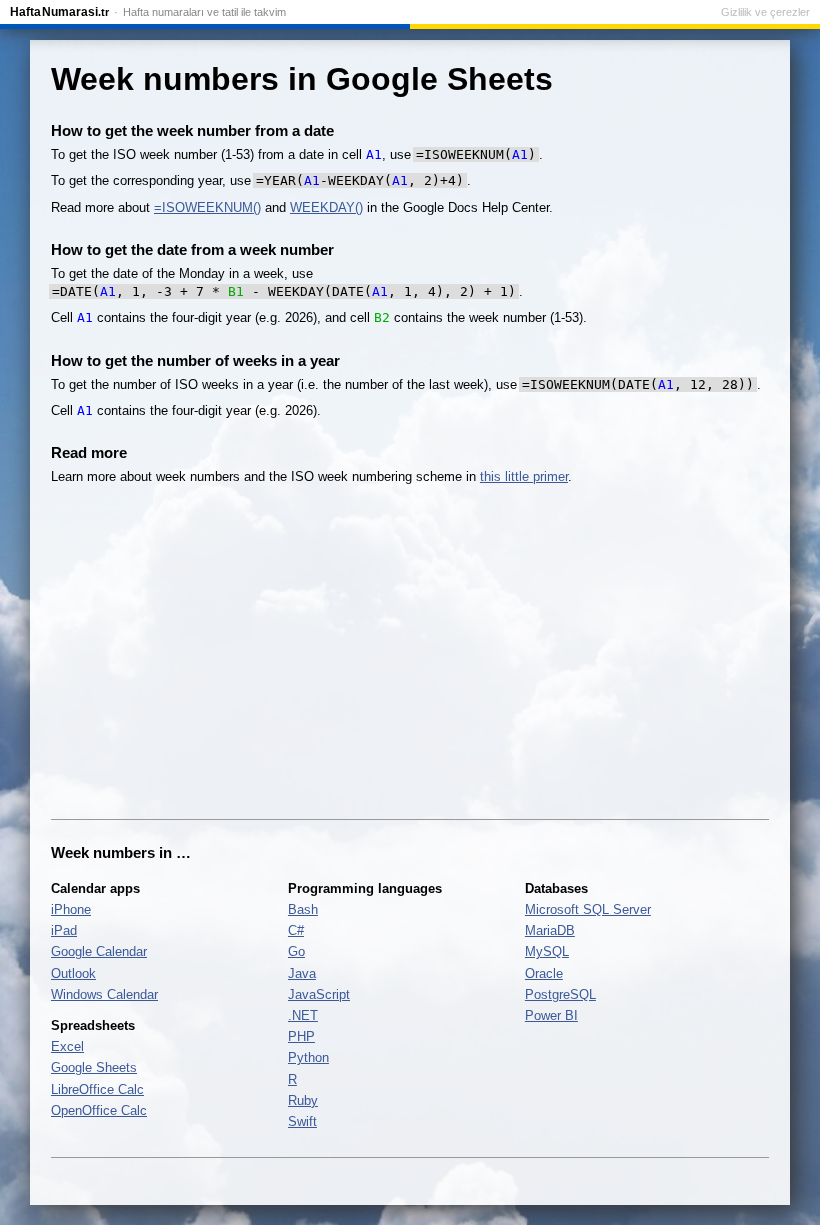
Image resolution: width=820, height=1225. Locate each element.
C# (296, 930)
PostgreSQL (560, 994)
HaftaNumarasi (59, 12)
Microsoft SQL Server (588, 909)
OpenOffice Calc (99, 1110)
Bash (303, 909)
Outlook (73, 973)
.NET (303, 1015)
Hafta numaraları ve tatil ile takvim (204, 12)
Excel (67, 1046)
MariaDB (550, 930)
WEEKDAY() (326, 207)
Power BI (551, 1015)
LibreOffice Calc (97, 1089)
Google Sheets (94, 1067)
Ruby (303, 1100)
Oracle (544, 973)
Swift (302, 1121)
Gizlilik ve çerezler (765, 12)
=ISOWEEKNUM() (207, 207)
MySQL (547, 951)
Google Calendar (99, 951)
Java (302, 973)
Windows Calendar (104, 994)
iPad (64, 930)
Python (308, 1057)
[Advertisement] (410, 653)
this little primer (524, 476)
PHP (301, 1036)
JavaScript (319, 994)
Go (296, 951)
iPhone (71, 909)
